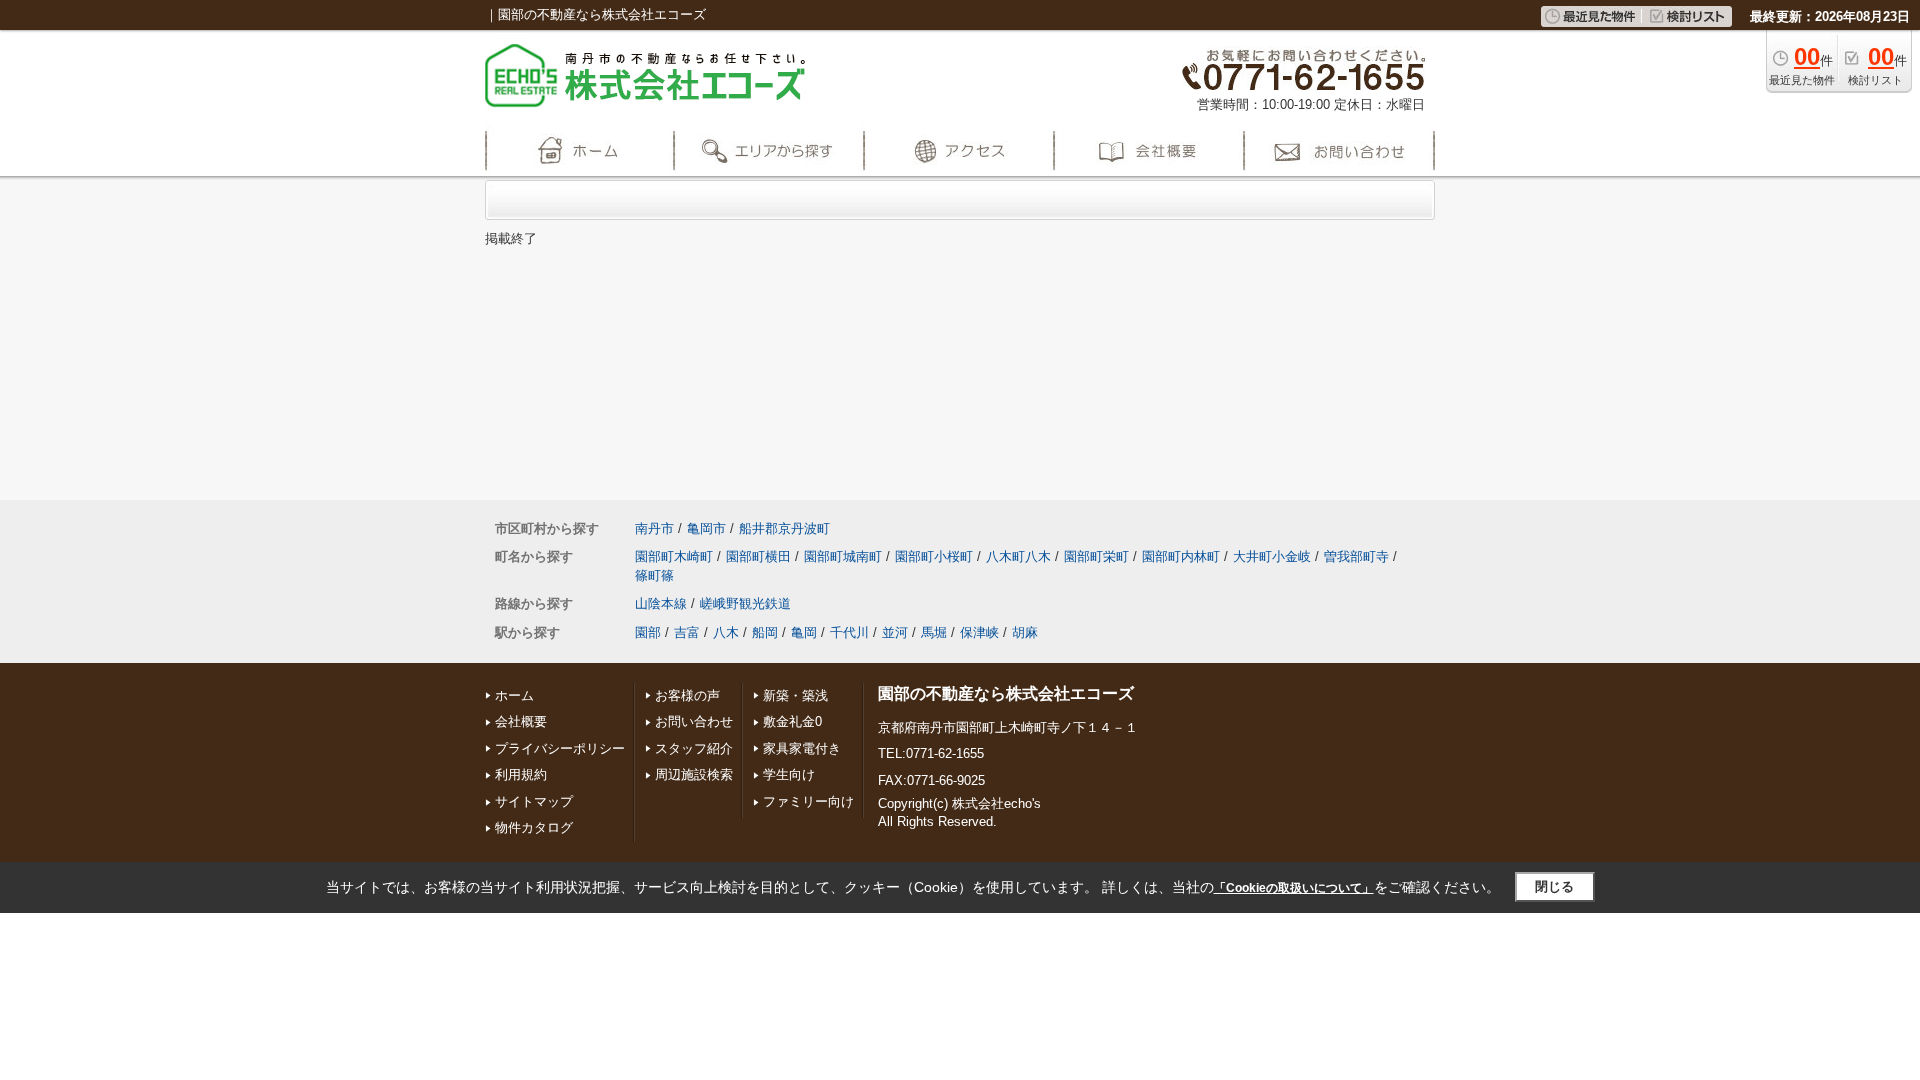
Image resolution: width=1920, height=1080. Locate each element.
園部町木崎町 (674, 556)
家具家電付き (802, 748)
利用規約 (521, 774)
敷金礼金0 (792, 721)
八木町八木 (1018, 556)
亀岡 (804, 632)
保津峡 (979, 632)
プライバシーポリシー (560, 748)
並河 (895, 632)
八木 (726, 632)
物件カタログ (534, 827)
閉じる (1554, 886)
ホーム (514, 695)
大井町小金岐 (1272, 556)
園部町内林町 (1181, 556)
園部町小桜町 (934, 556)
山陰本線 (661, 603)
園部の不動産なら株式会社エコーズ (1006, 693)
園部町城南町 (843, 556)
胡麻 (1025, 632)
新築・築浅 (795, 695)
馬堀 (934, 632)
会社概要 (521, 721)
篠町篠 (654, 575)
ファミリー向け (808, 801)
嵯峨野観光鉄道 (745, 603)
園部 (648, 632)
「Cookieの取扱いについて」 (1294, 888)
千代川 (849, 632)
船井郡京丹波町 (784, 528)
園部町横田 (758, 556)
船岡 (765, 632)
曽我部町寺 (1356, 556)
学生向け (789, 774)
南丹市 (654, 528)
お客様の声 (687, 695)
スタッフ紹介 (694, 748)
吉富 (687, 632)
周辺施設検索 (694, 774)
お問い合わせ (694, 721)
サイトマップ (534, 801)
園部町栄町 (1096, 556)
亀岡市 (706, 528)
